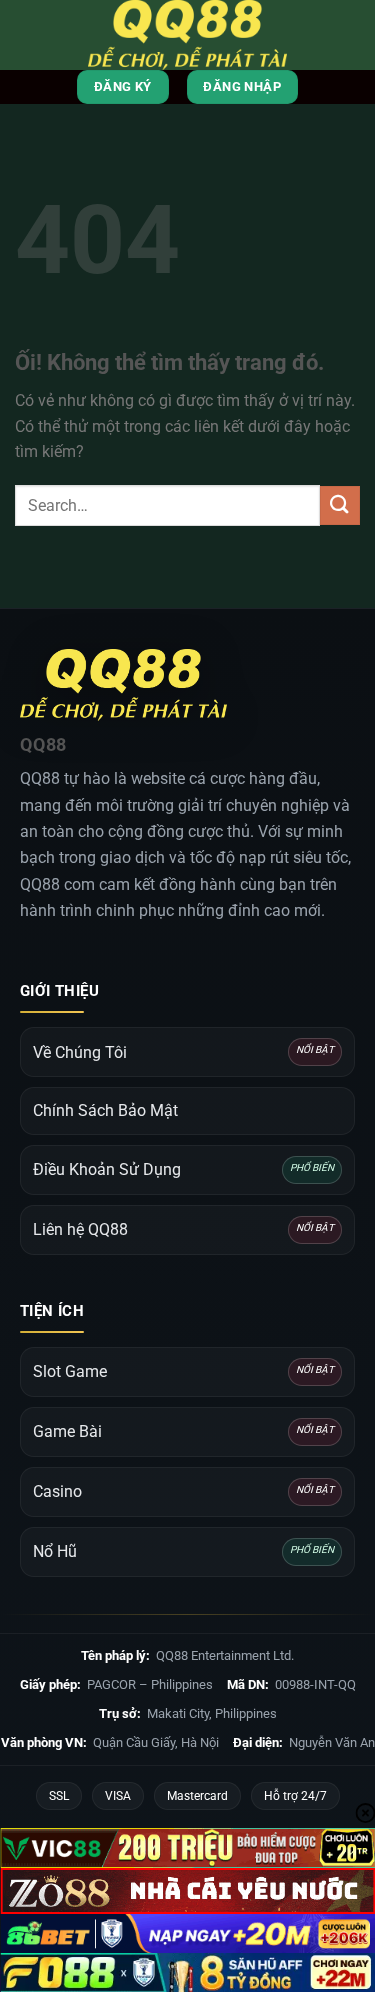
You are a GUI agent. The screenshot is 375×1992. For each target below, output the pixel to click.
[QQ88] (188, 35)
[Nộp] (340, 505)
